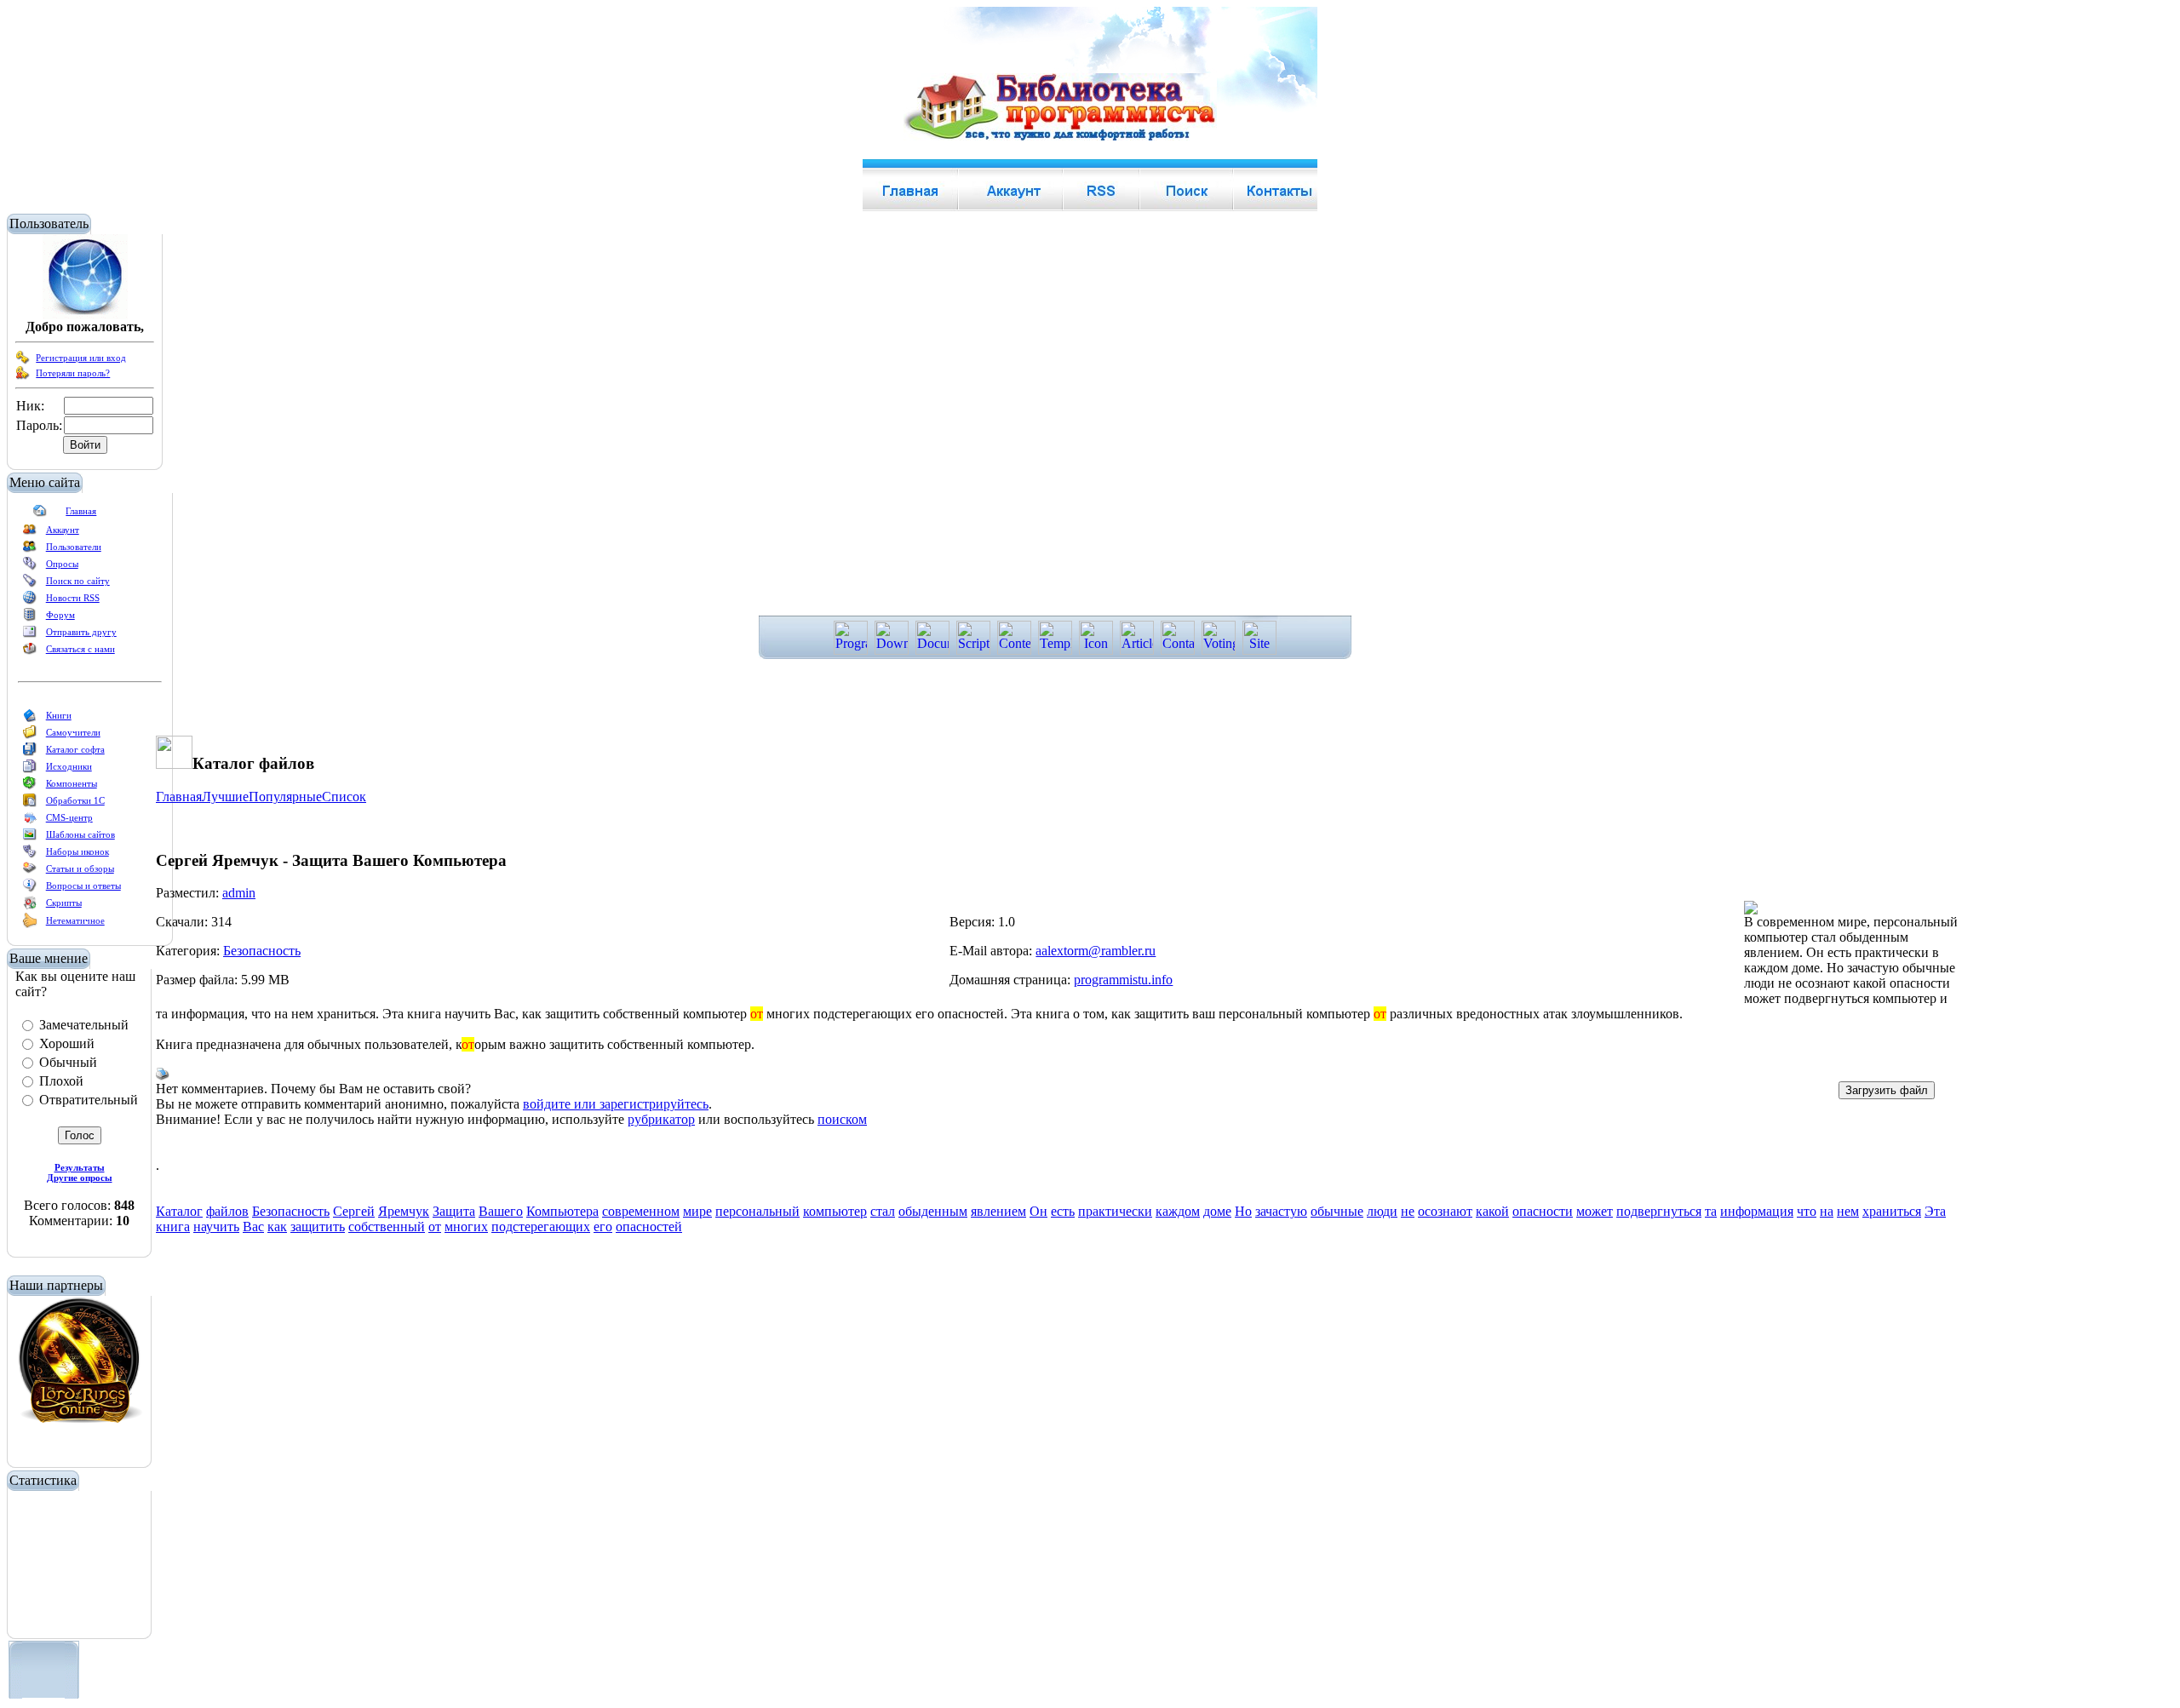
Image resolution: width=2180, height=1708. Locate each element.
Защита (454, 1211)
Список (344, 797)
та (1711, 1211)
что (1807, 1211)
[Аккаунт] (30, 533)
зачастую (1281, 1211)
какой (1492, 1211)
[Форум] (30, 618)
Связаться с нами (80, 649)
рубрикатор (661, 1119)
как (277, 1227)
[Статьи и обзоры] (30, 872)
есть (1063, 1211)
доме (1217, 1211)
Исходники (69, 766)
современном (641, 1211)
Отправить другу (81, 632)
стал (883, 1211)
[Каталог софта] (30, 753)
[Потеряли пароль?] (23, 376)
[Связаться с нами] (30, 652)
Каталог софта (75, 749)
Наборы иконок (77, 851)
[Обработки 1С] (30, 804)
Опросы (62, 564)
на (1827, 1211)
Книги (59, 715)
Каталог (179, 1211)
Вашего (501, 1211)
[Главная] (40, 514)
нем (1848, 1211)
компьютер (835, 1211)
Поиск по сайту (78, 581)
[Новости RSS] (30, 601)
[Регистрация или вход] (23, 361)
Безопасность (262, 951)
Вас (253, 1227)
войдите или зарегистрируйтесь (616, 1104)
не (1408, 1211)
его (603, 1227)
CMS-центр (69, 817)
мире (697, 1211)
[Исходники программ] (30, 770)
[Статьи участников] (30, 925)
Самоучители (73, 732)
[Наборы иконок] (30, 855)
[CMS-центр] (30, 821)
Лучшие (225, 797)
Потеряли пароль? (73, 373)
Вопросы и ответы (83, 886)
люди (1382, 1211)
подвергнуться (1659, 1211)
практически (1115, 1211)
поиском (842, 1119)
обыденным (933, 1211)
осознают (1445, 1211)
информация (1757, 1211)
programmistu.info (1123, 980)
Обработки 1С (75, 800)
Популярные (285, 797)
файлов (227, 1211)
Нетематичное (75, 920)
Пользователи (74, 547)
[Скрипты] (30, 906)
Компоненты (72, 783)
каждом (1178, 1211)
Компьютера (562, 1211)
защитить (318, 1227)
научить (216, 1227)
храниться (1892, 1211)
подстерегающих (541, 1227)
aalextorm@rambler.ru (1096, 951)
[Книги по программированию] (30, 719)
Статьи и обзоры (80, 868)
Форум (60, 615)
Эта (1935, 1211)
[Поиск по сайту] (30, 584)
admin (239, 893)
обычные (1337, 1211)
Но (1243, 1211)
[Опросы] (30, 567)
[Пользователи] (30, 550)
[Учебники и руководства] (30, 736)
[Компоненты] (30, 787)
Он (1038, 1211)
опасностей (649, 1227)
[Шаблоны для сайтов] (30, 838)
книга (173, 1227)
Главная (81, 511)
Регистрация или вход (81, 358)
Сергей (354, 1211)
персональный (757, 1211)
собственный (387, 1227)
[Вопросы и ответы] (30, 889)
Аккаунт (63, 530)
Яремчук (404, 1211)
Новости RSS (73, 598)
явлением (998, 1211)
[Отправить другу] (30, 635)
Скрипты (64, 903)
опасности (1543, 1211)
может (1595, 1211)
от (435, 1227)
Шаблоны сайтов (80, 834)
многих (466, 1227)
